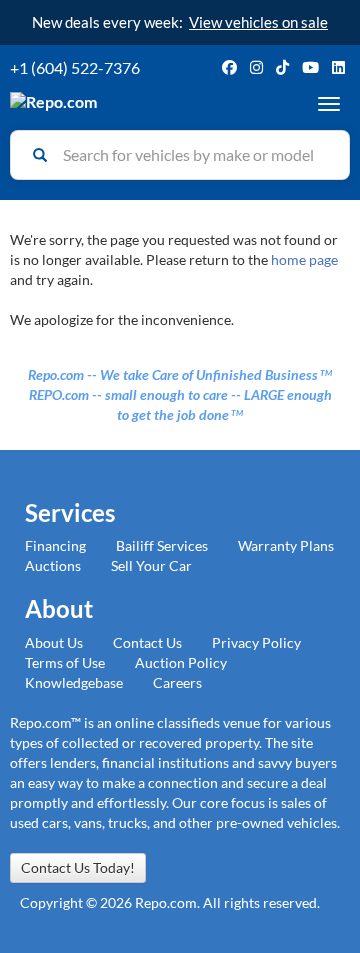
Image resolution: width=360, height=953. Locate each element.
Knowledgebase (74, 682)
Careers (177, 682)
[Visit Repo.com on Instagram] (256, 67)
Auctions (53, 565)
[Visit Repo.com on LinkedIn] (338, 67)
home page (304, 259)
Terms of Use (65, 662)
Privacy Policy (256, 642)
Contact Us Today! (78, 867)
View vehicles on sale (258, 22)
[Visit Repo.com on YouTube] (310, 67)
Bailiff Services (162, 545)
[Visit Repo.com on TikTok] (282, 67)
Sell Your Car (151, 565)
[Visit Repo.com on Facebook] (229, 67)
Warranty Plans (286, 545)
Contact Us (147, 642)
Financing (55, 545)
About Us (54, 642)
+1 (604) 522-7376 (75, 67)
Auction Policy (181, 662)
